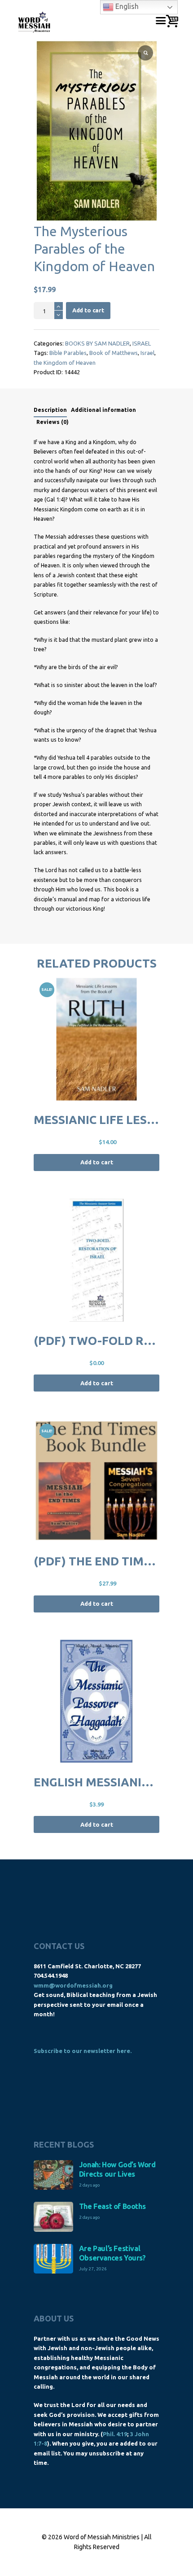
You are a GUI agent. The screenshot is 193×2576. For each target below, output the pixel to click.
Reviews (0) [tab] (53, 422)
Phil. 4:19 (115, 2434)
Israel (147, 353)
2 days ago (89, 2185)
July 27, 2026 (93, 2269)
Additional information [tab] (103, 410)
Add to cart (88, 310)
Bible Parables (68, 353)
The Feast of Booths (112, 2206)
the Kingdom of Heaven (65, 363)
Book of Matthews (114, 353)
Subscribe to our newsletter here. (83, 2051)
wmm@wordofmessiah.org (73, 1985)
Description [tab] (50, 410)
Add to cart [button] (97, 1162)
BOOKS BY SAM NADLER (97, 343)
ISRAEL (142, 343)
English (126, 6)
